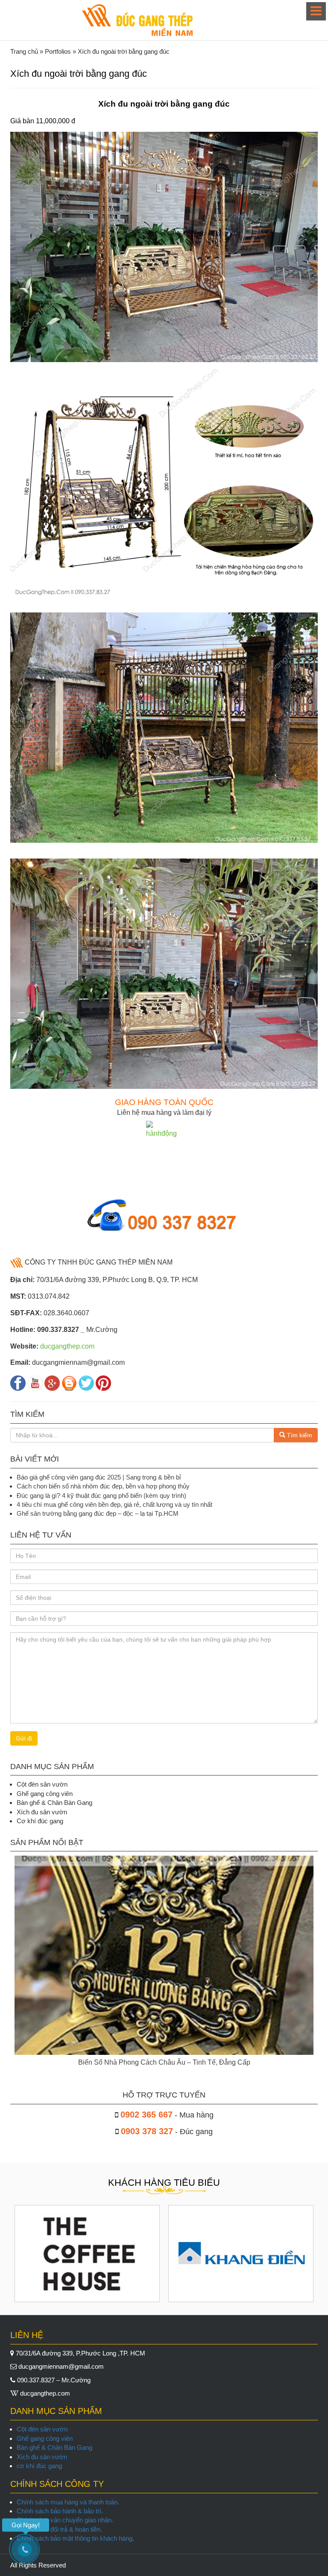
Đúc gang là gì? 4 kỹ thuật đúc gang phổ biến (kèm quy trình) (101, 1495)
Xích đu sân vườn (42, 2457)
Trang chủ (24, 51)
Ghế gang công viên (45, 2438)
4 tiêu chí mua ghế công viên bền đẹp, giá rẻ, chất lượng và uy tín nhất (114, 1504)
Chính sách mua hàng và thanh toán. (68, 2502)
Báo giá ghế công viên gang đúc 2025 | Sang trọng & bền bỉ (99, 1477)
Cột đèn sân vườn (42, 2429)
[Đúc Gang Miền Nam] (137, 20)
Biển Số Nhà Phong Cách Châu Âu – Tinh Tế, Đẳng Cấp (164, 2062)
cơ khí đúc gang (39, 2466)
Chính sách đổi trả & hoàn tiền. (59, 2529)
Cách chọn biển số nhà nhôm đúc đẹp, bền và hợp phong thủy (103, 1486)
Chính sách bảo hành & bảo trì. (60, 2511)
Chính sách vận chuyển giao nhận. (65, 2520)
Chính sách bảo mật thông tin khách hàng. (75, 2538)
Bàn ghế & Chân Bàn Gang (54, 2447)
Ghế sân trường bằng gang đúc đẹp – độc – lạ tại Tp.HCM (98, 1513)
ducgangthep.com (67, 1346)
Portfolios (58, 51)
